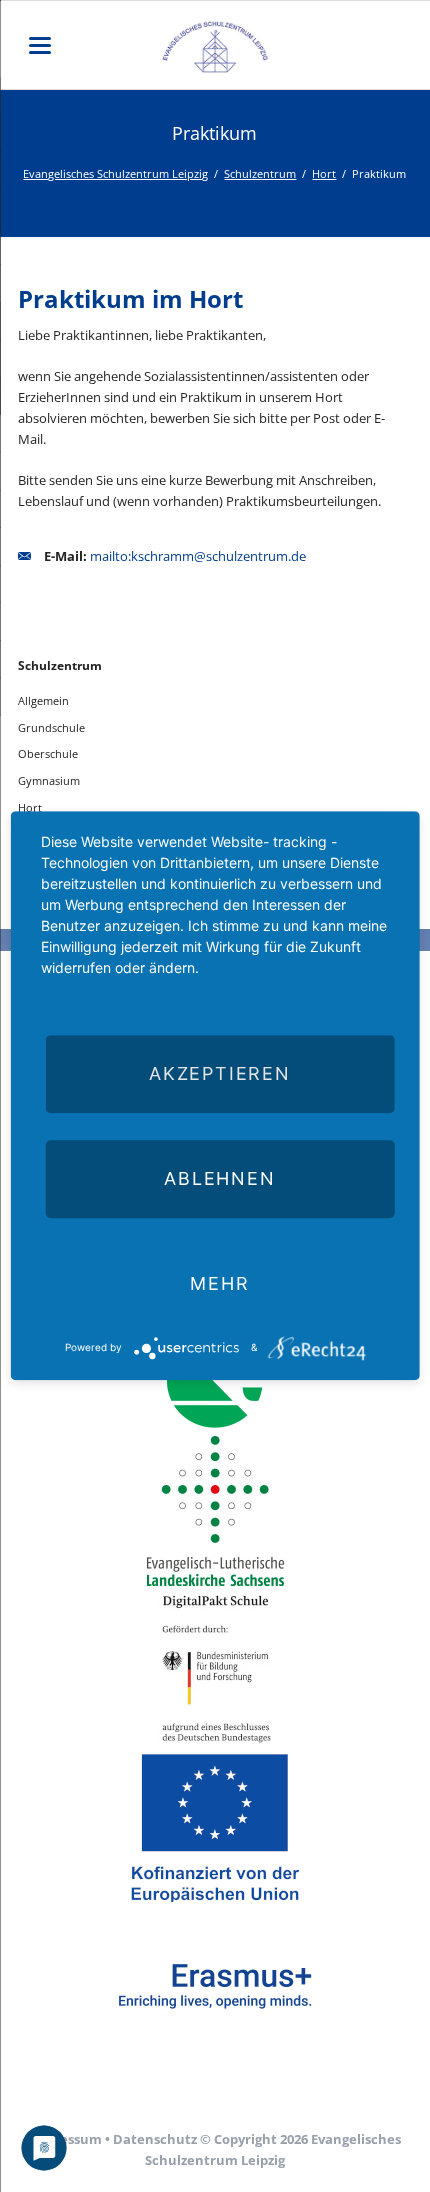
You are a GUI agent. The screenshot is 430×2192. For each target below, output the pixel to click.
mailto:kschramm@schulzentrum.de (198, 556)
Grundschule (51, 727)
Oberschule (48, 753)
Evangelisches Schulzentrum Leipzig (115, 173)
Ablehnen (219, 1178)
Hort (324, 173)
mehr (219, 1283)
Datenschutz (155, 2139)
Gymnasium (49, 780)
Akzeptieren (220, 1073)
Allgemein (43, 700)
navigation (40, 45)
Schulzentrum (260, 173)
